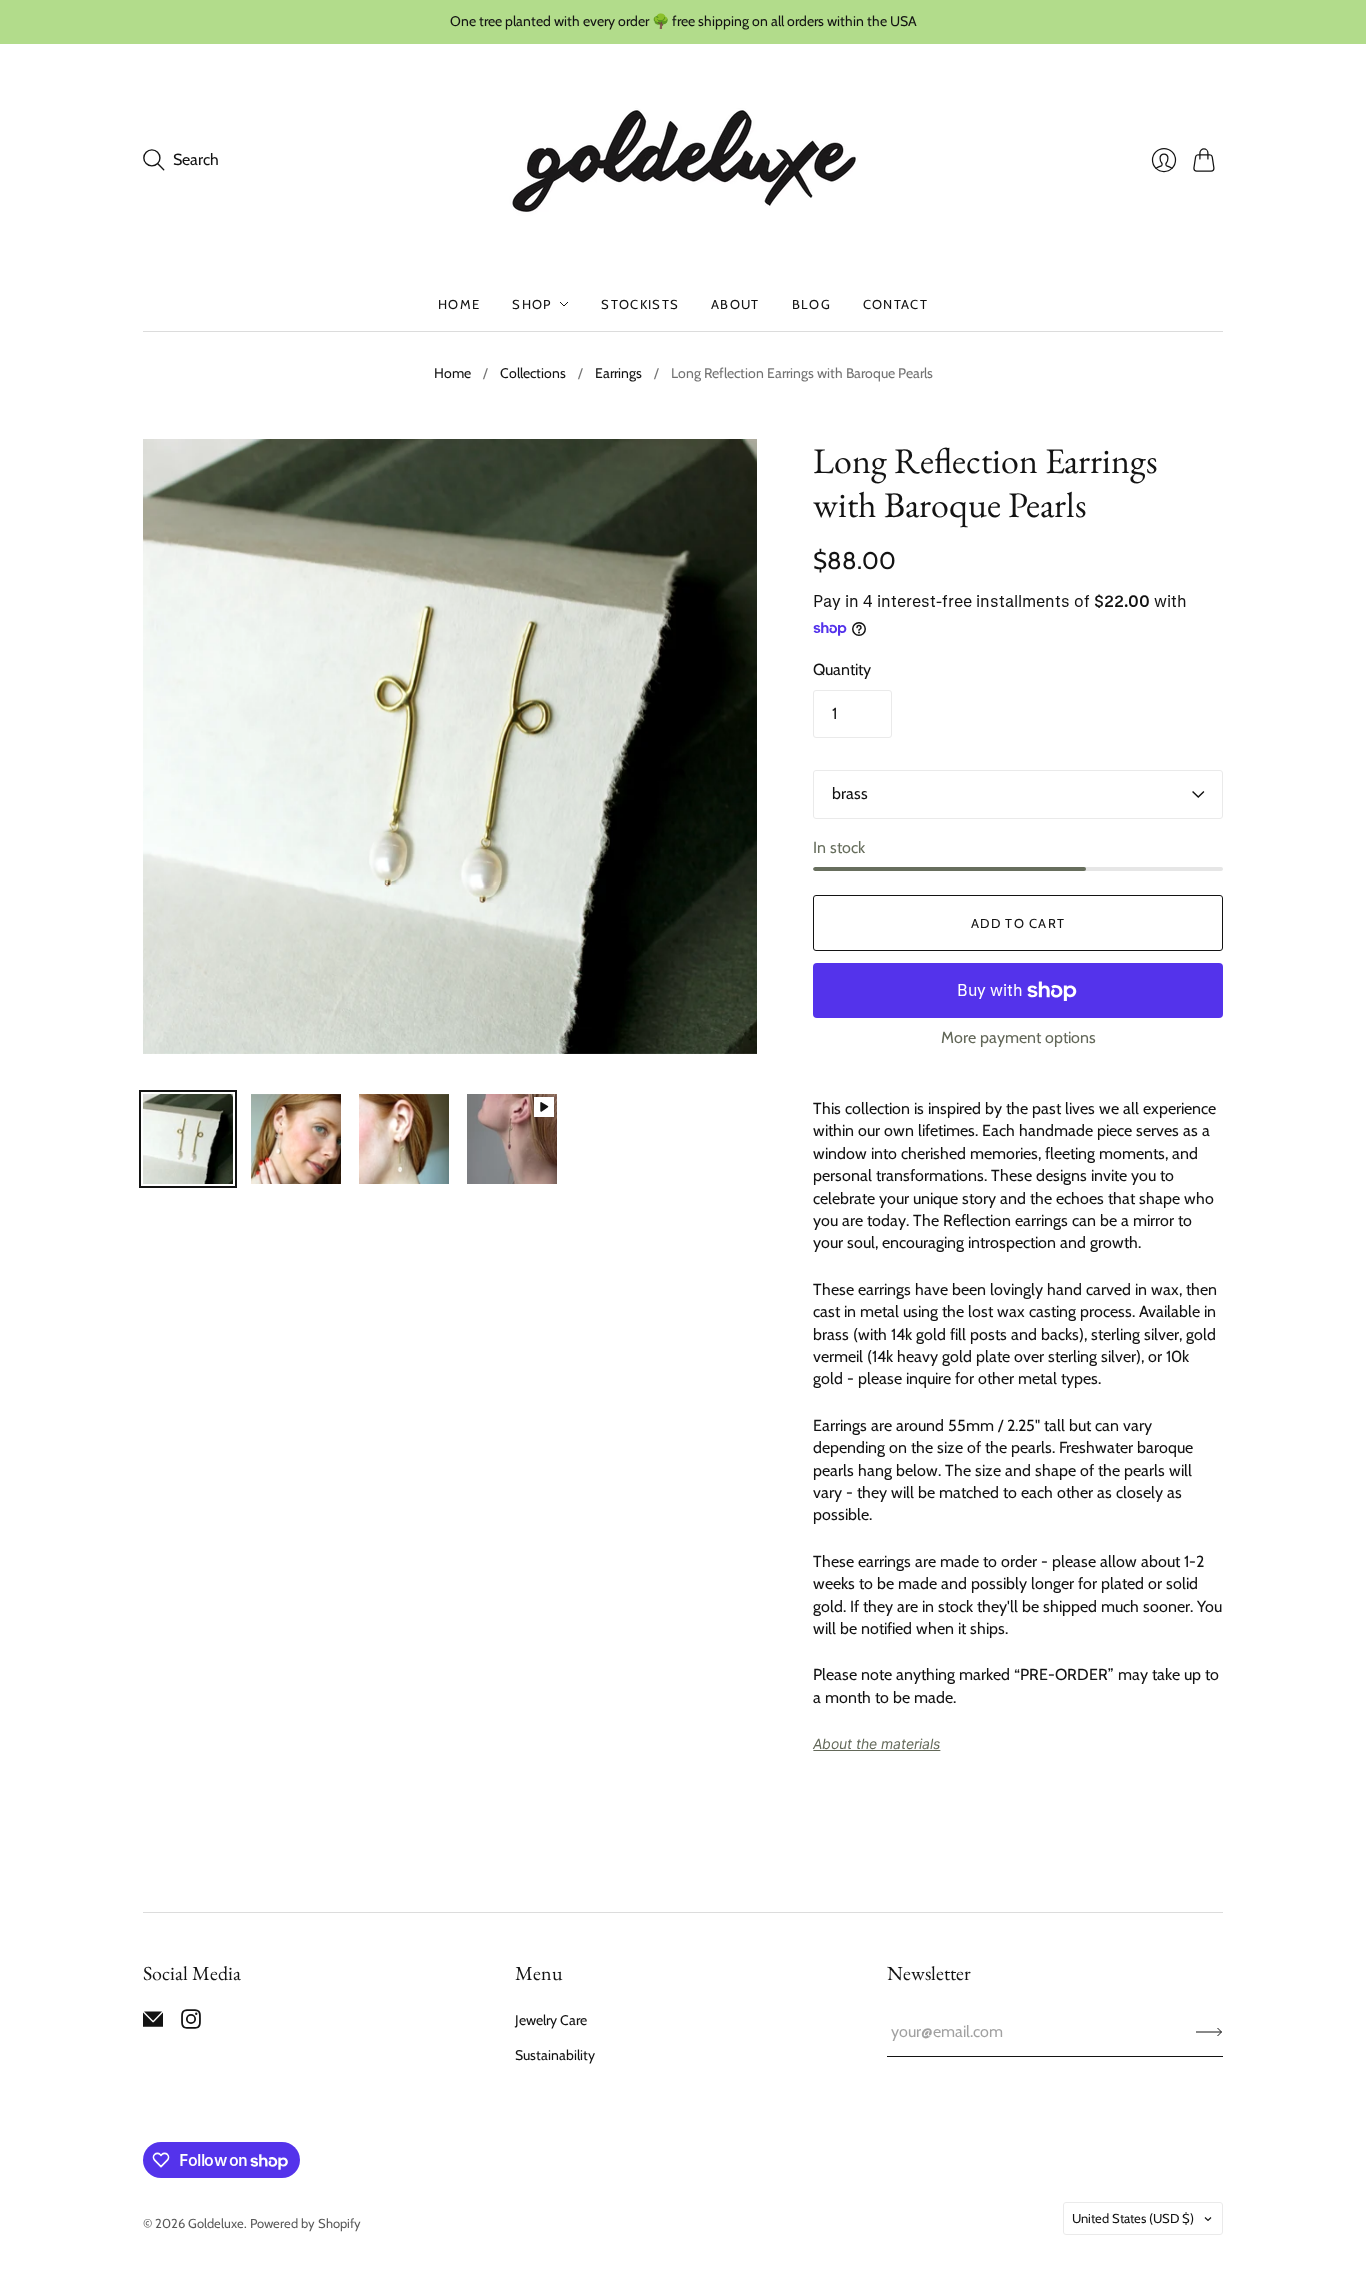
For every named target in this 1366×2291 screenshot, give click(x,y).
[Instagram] (191, 2023)
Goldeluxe (216, 2223)
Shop (531, 304)
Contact (895, 304)
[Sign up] (1209, 2032)
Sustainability (555, 2055)
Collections (533, 373)
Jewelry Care (551, 2020)
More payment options (1018, 1037)
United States (1133, 2218)
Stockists (640, 304)
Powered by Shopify (305, 2223)
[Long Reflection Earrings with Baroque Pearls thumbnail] (188, 1139)
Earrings (618, 373)
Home (459, 304)
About (735, 304)
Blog (811, 304)
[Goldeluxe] (683, 160)
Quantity (842, 669)
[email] (153, 2023)
